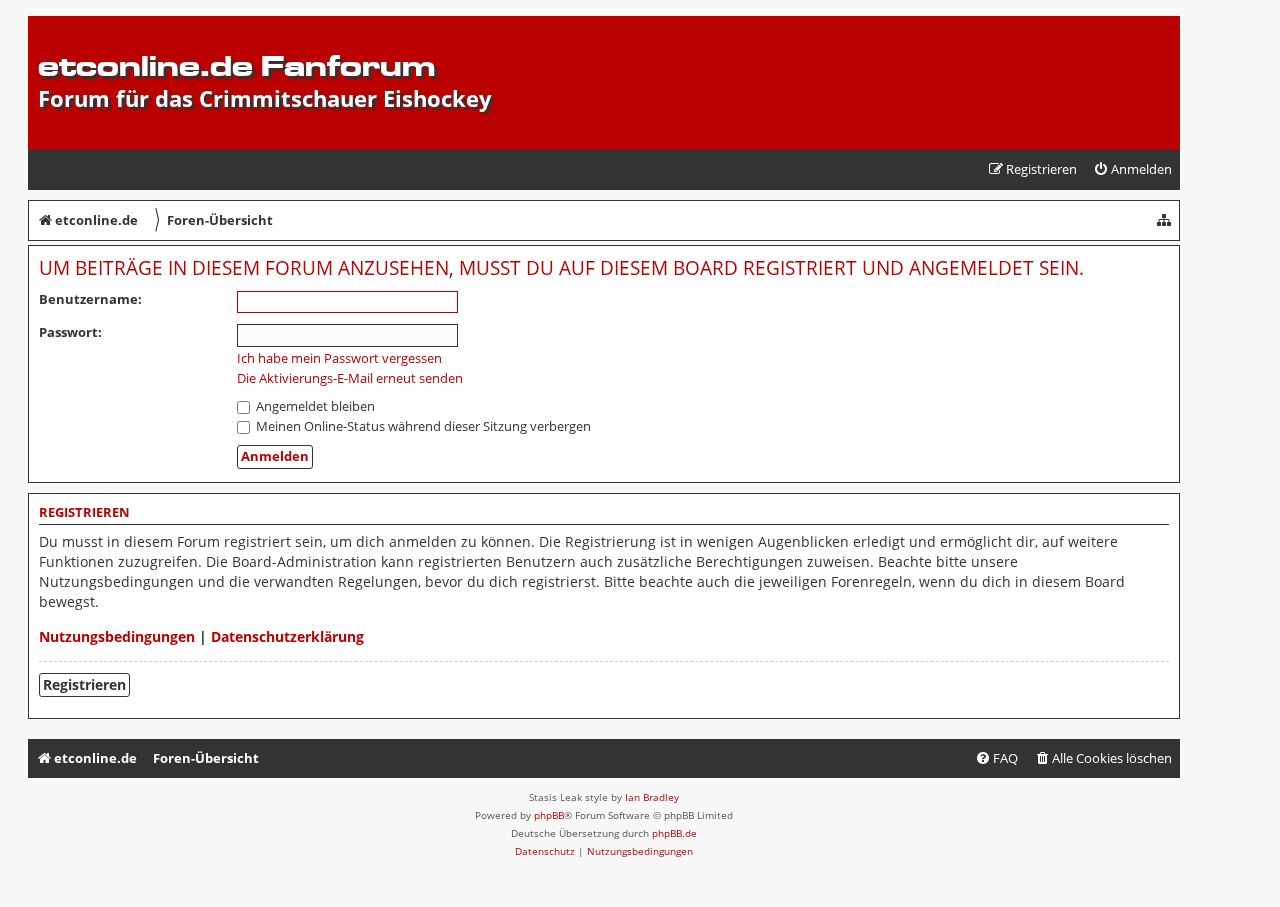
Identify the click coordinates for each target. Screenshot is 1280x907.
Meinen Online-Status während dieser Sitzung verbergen (422, 426)
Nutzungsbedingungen (117, 636)
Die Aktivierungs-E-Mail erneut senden (350, 378)
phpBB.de (674, 833)
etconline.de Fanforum (236, 65)
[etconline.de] (49, 26)
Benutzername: (90, 299)
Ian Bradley (652, 797)
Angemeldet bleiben (314, 406)
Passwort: (70, 332)
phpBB (549, 815)
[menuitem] (1132, 169)
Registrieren (84, 684)
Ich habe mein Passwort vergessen (339, 358)
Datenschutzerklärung (287, 636)
